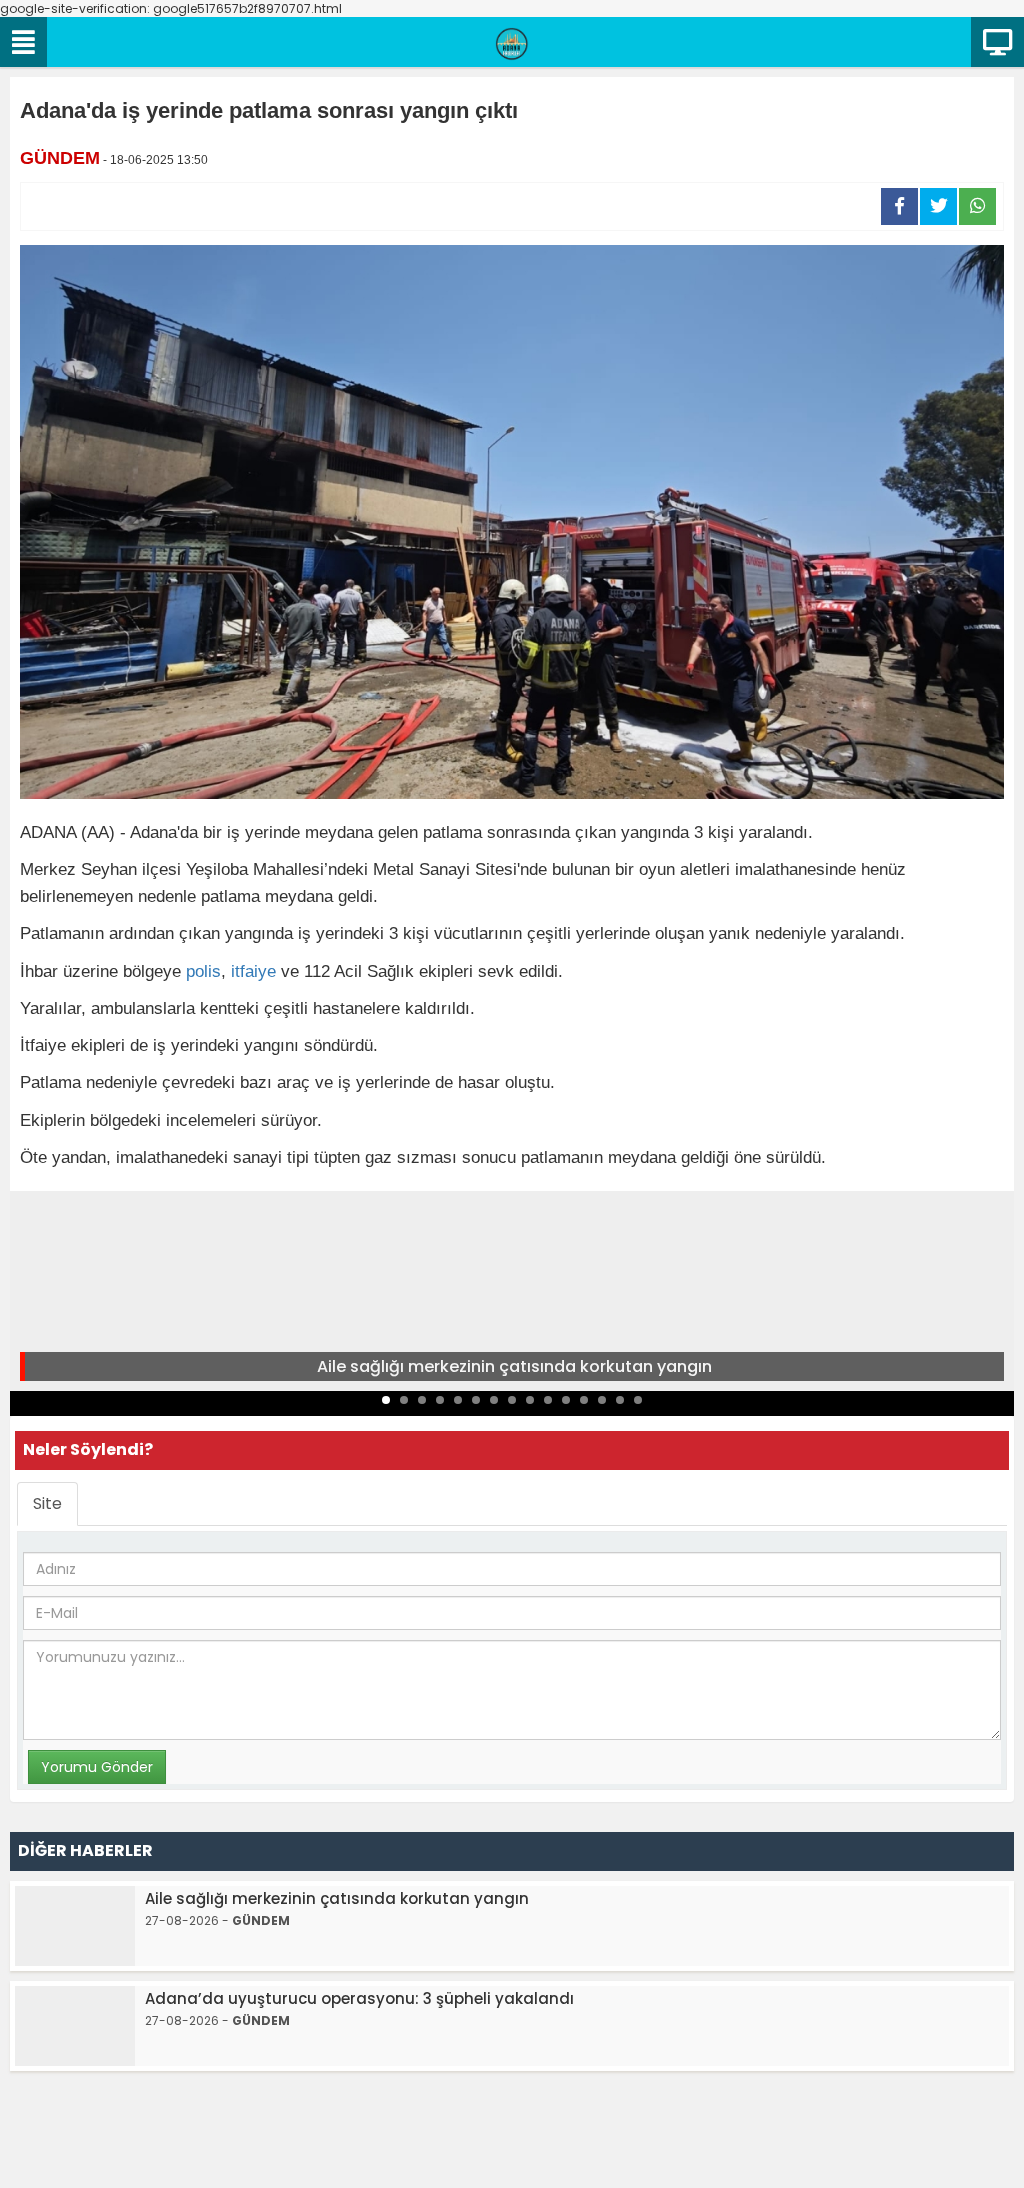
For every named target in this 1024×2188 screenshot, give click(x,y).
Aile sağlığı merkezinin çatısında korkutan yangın (514, 1366)
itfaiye (253, 971)
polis (203, 971)
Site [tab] (47, 1503)
